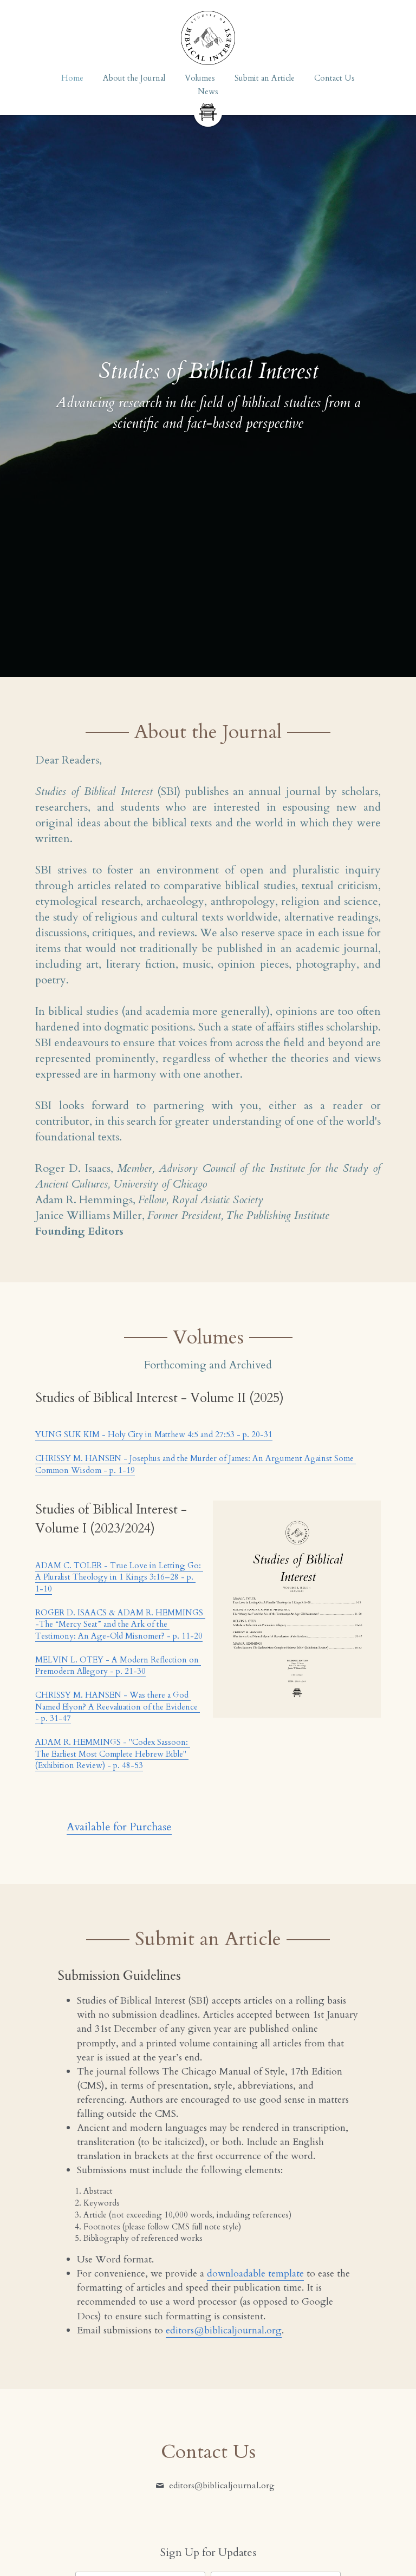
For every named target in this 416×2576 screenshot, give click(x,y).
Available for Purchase (119, 1827)
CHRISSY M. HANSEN (78, 1458)
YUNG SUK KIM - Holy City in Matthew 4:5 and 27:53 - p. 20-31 (154, 1434)
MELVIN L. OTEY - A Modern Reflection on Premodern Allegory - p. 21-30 (118, 1666)
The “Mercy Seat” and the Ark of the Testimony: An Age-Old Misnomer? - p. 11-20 (119, 1630)
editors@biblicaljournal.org (224, 2330)
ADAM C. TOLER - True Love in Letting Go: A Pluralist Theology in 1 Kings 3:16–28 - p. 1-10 (119, 1577)
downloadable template (255, 2274)
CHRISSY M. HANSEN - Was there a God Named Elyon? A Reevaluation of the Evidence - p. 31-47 (118, 1707)
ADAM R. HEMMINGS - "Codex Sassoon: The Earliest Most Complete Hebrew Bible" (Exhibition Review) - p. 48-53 (113, 1754)
